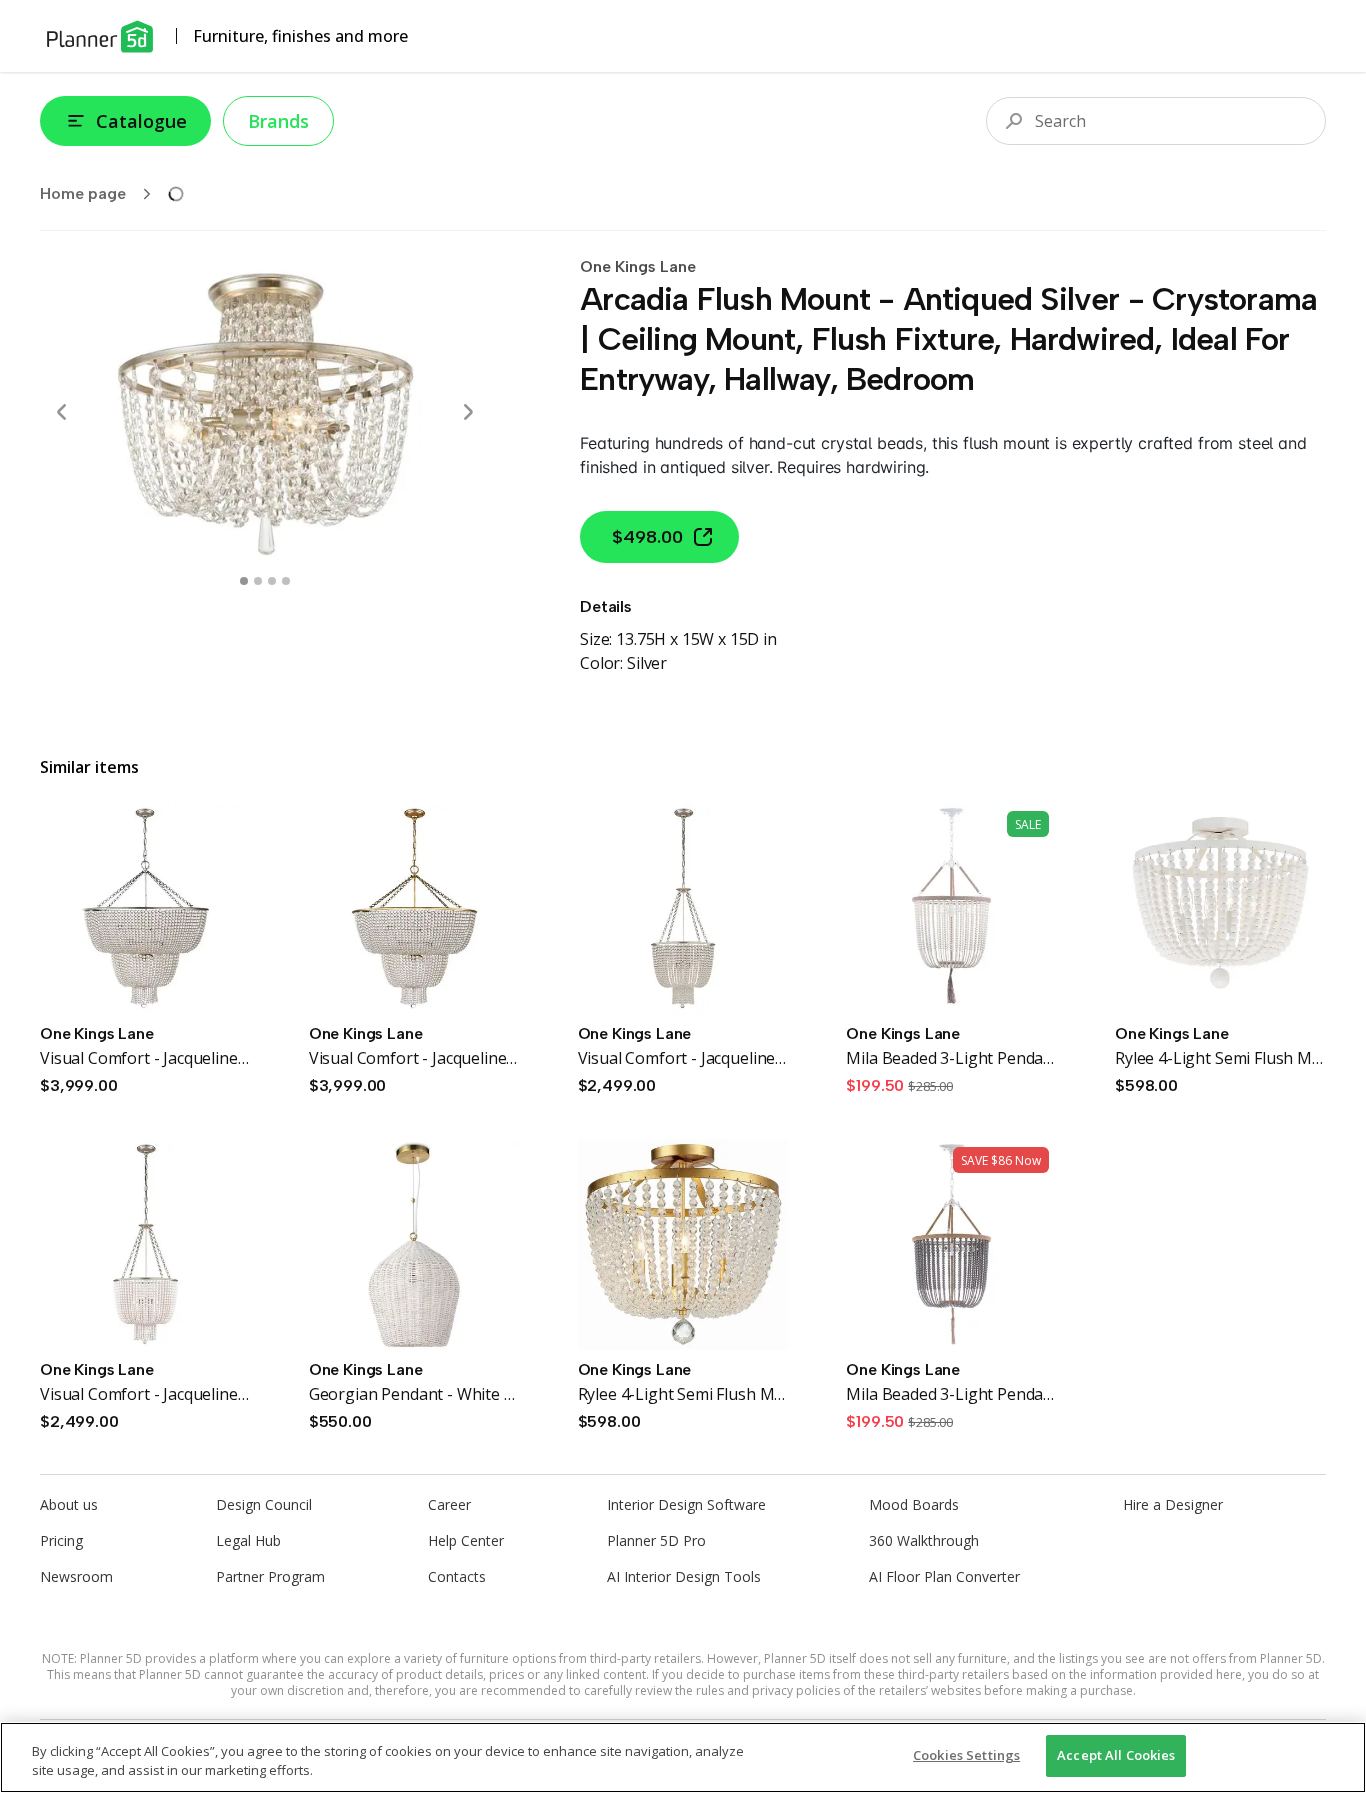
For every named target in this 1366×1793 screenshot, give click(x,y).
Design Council (264, 1504)
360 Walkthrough (924, 1540)
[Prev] (62, 412)
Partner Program (270, 1576)
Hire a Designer (1173, 1504)
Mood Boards (914, 1504)
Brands (278, 121)
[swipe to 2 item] (272, 581)
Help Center (466, 1540)
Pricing (61, 1540)
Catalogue (141, 121)
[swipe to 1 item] (258, 581)
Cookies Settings (966, 1755)
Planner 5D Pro (656, 1540)
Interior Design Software (686, 1504)
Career (449, 1504)
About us (69, 1504)
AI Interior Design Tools (684, 1576)
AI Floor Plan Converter (944, 1576)
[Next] (468, 412)
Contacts (457, 1576)
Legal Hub (248, 1540)
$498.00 (647, 537)
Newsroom (76, 1576)
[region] (683, 1757)
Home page (83, 193)
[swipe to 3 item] (286, 581)
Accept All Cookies (1116, 1755)
